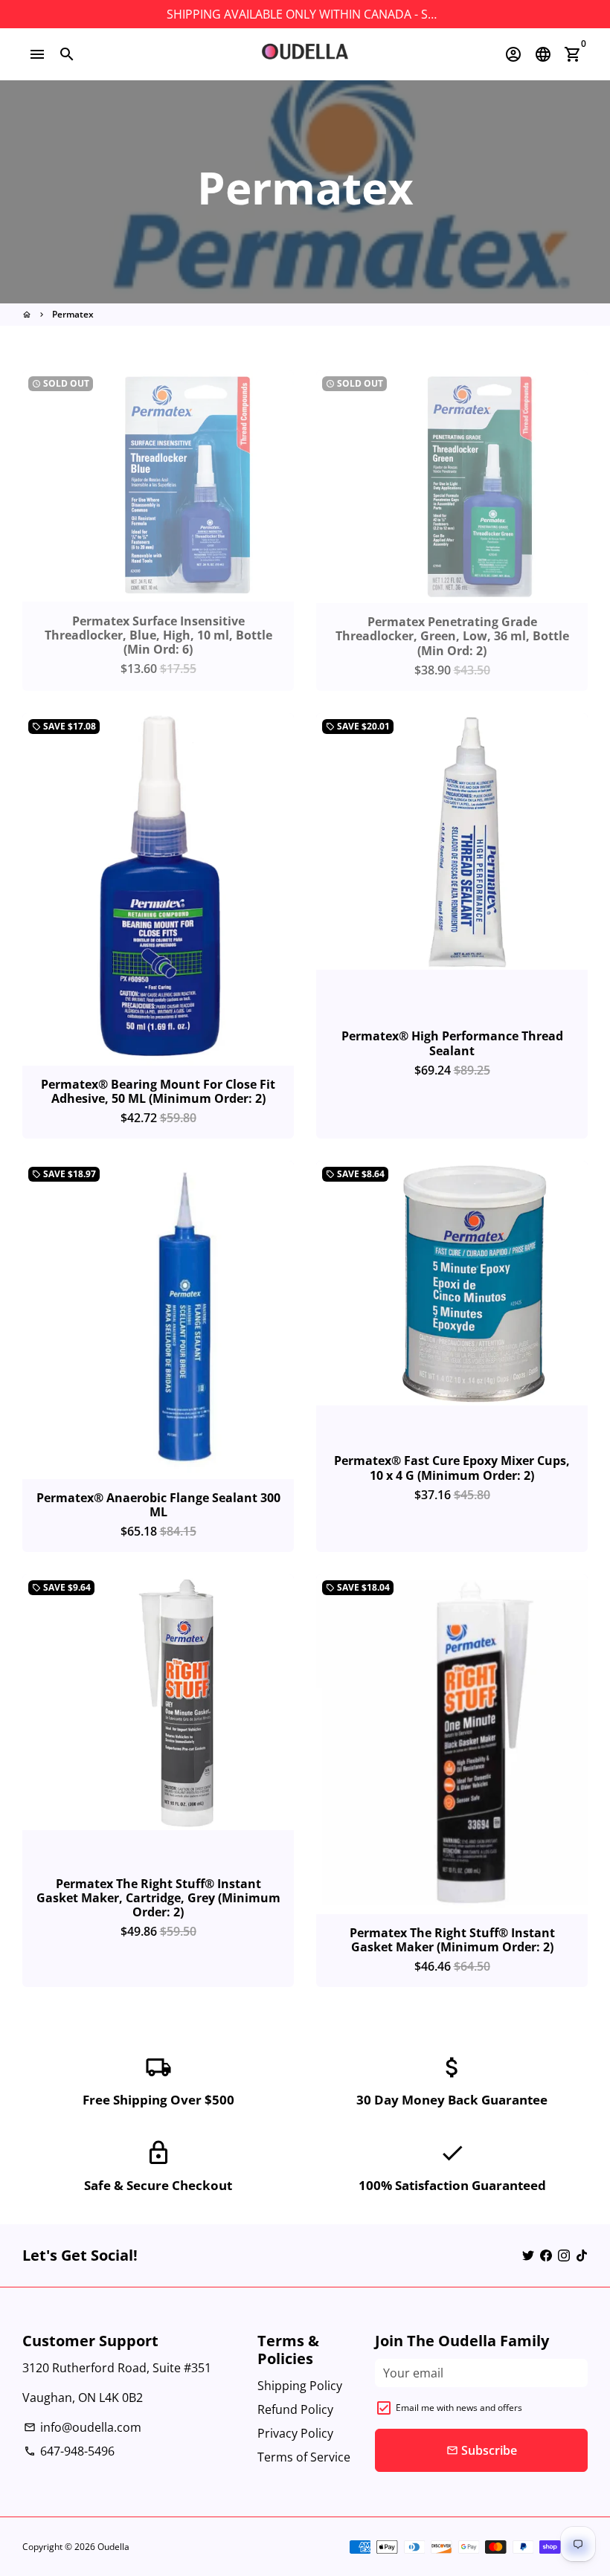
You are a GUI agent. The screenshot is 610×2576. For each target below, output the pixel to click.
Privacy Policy (295, 2433)
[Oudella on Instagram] (564, 2255)
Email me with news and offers (459, 2408)
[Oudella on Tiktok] (582, 2255)
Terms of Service (304, 2457)
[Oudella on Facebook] (546, 2255)
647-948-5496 (69, 2451)
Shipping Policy (300, 2386)
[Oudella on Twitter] (528, 2255)
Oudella (113, 2547)
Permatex (73, 314)
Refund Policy (295, 2409)
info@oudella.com (83, 2427)
